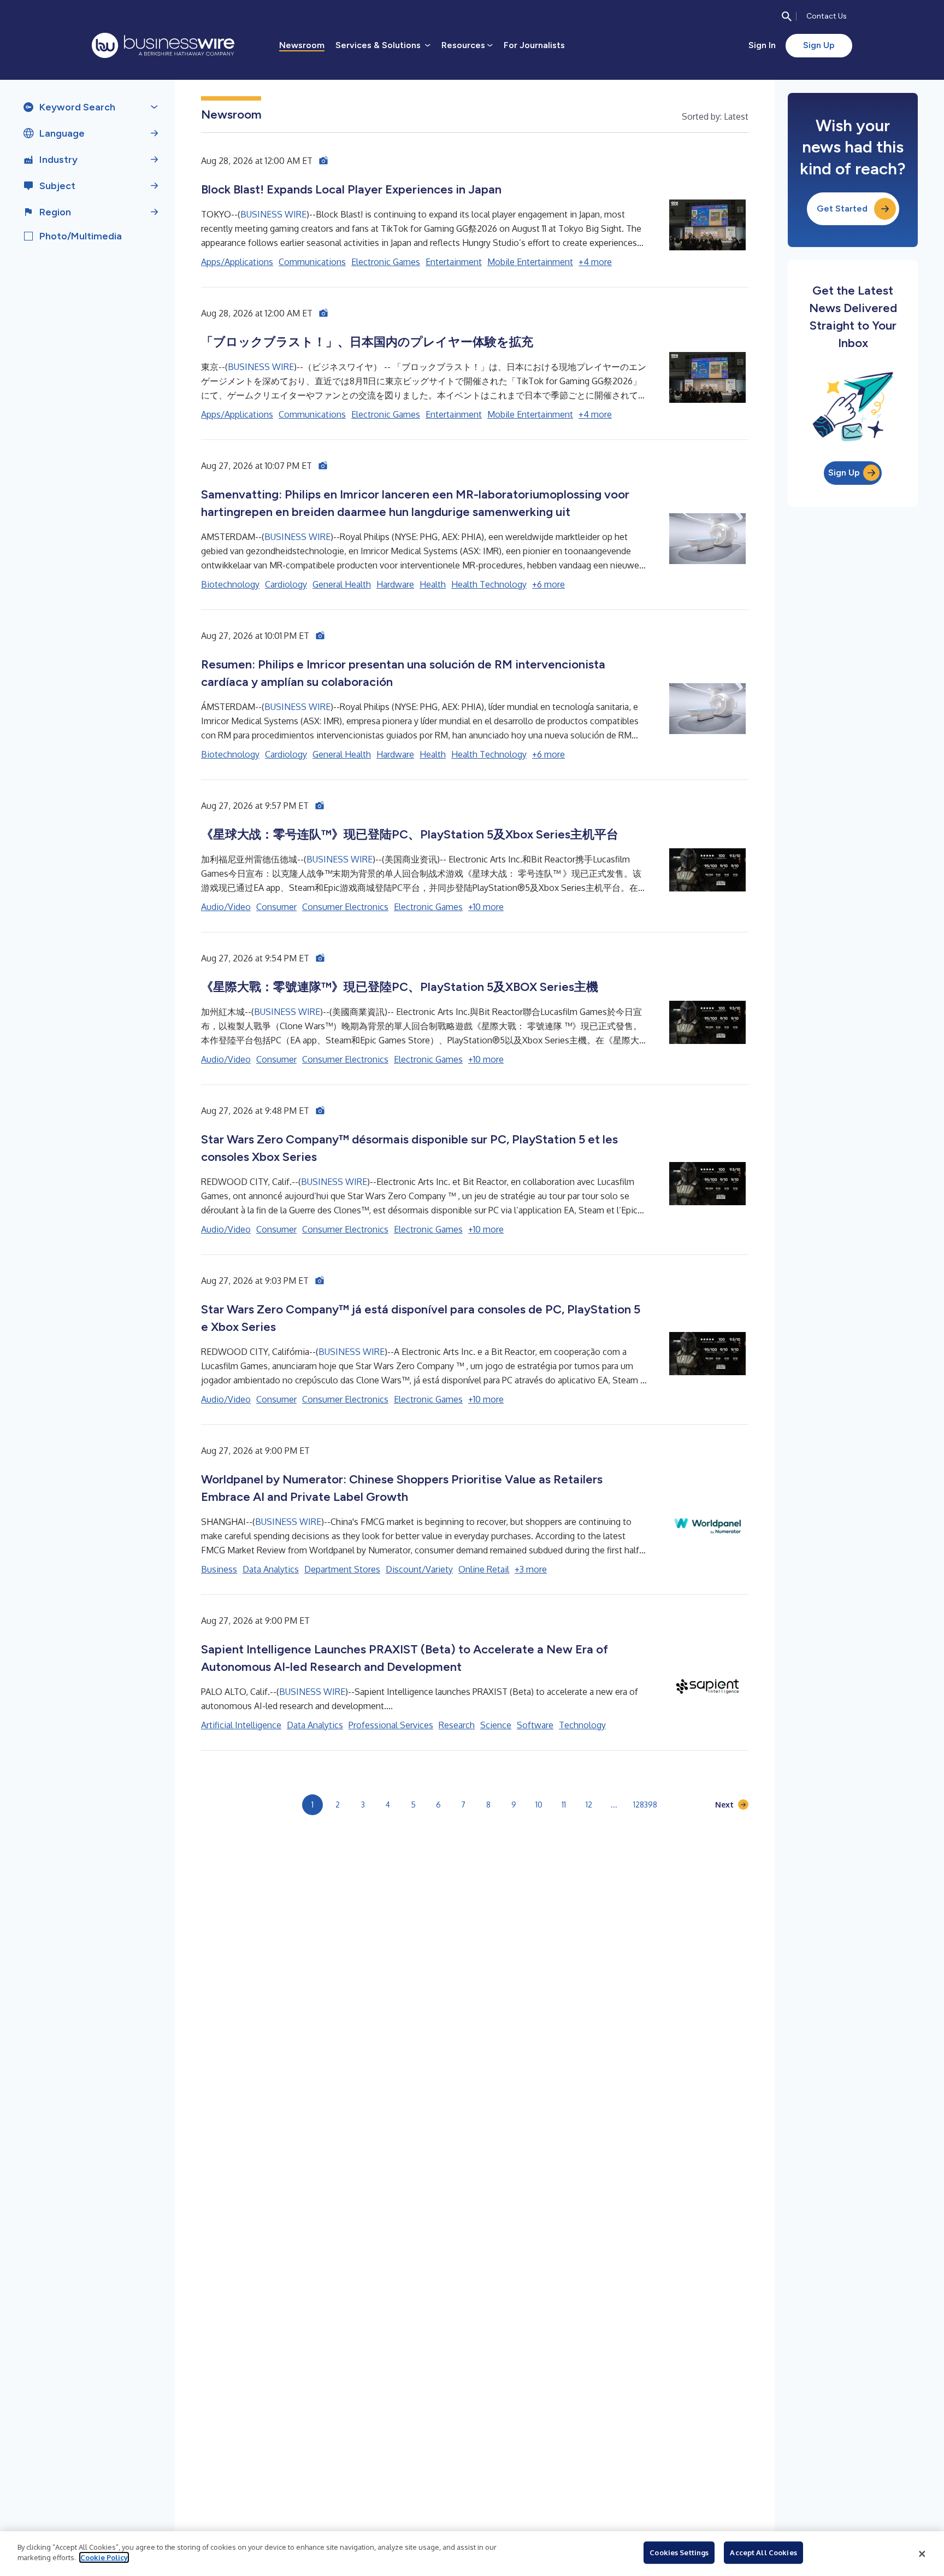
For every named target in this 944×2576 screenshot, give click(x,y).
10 (539, 1805)
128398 (645, 1805)
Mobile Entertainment (530, 262)
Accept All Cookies (763, 2552)
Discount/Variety (419, 1569)
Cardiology (286, 584)
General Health (342, 584)
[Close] (922, 2554)
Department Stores (342, 1569)
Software (535, 1725)
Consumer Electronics (345, 907)
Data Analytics (271, 1569)
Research (457, 1725)
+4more (595, 262)
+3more (531, 1569)
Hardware (395, 584)
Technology (582, 1725)
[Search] (787, 16)
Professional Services (391, 1725)
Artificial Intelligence (241, 1725)
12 (589, 1805)
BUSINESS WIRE (273, 214)
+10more (486, 907)
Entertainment (454, 262)
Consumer (276, 907)
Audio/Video (226, 907)
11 (564, 1805)
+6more (548, 584)
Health (433, 584)
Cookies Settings (679, 2552)
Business (219, 1569)
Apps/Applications (237, 262)
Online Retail (484, 1569)
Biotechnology (230, 584)
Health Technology (489, 584)
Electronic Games (386, 262)
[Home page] (163, 45)
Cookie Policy (104, 2557)
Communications (312, 262)
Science (496, 1725)
